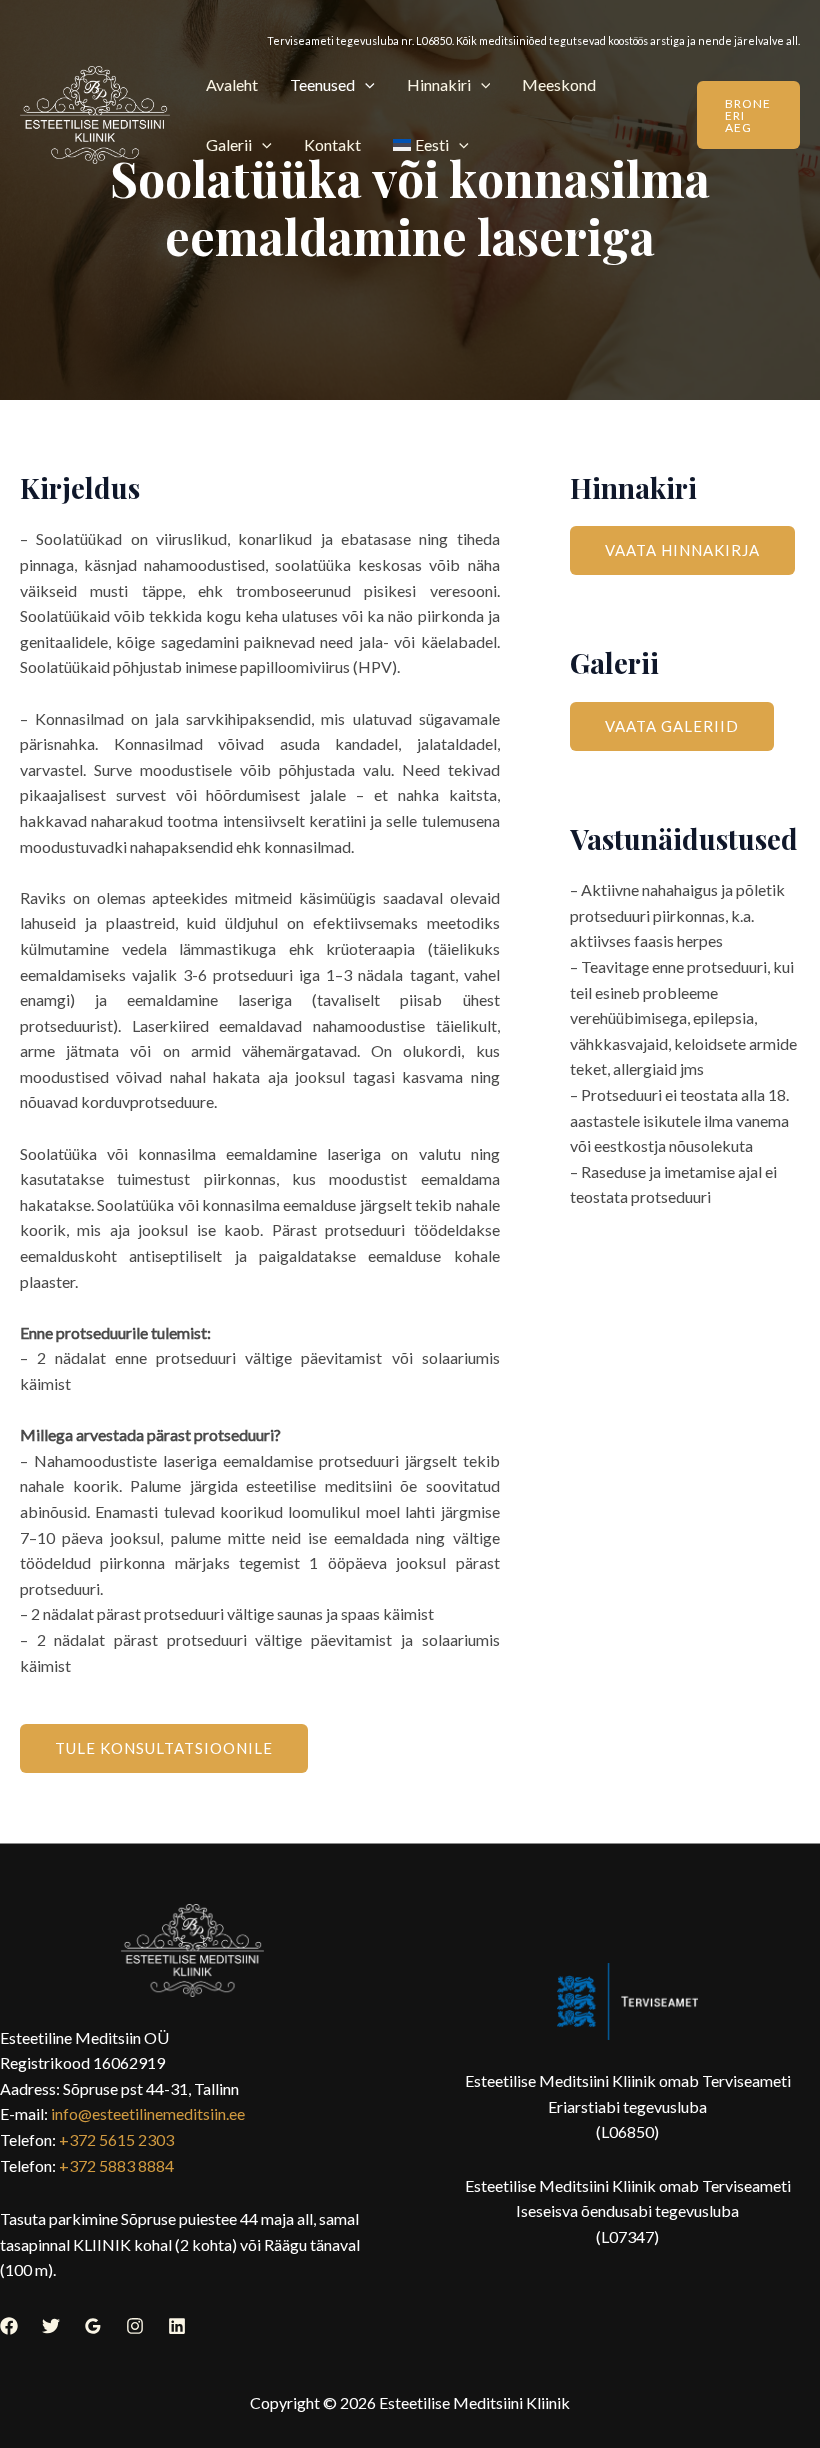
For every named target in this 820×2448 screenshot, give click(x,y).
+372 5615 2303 (116, 2139)
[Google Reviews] (93, 2326)
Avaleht (232, 84)
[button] (365, 84)
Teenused (322, 84)
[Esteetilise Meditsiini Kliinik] (95, 115)
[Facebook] (9, 2326)
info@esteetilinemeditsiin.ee (148, 2113)
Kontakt (332, 144)
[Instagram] (135, 2326)
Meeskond (559, 84)
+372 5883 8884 (116, 2165)
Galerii (229, 144)
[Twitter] (51, 2326)
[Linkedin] (177, 2326)
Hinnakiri (439, 84)
